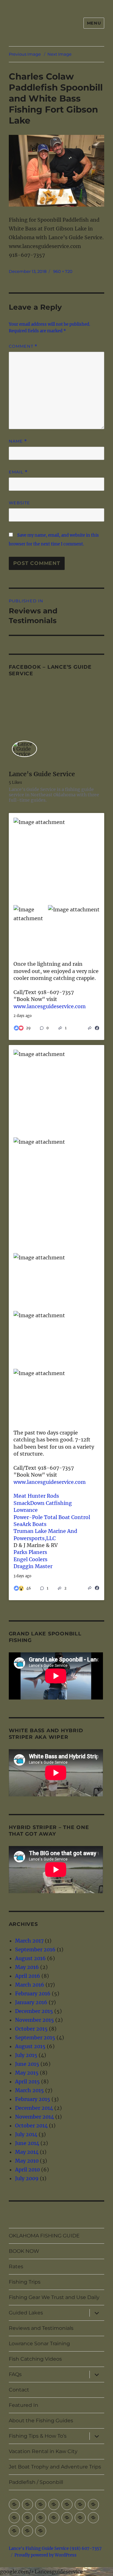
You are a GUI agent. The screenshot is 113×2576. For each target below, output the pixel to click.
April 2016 (28, 1976)
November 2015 (35, 2020)
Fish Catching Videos (35, 2359)
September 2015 (35, 2037)
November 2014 (35, 2117)
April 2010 (27, 2170)
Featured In (24, 2405)
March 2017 (29, 1941)
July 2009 (27, 2178)
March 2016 (30, 1985)
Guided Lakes (26, 2313)
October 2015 (31, 2029)
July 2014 (26, 2134)
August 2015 (30, 2046)
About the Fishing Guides (41, 2421)
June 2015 (27, 2064)
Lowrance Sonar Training (39, 2344)
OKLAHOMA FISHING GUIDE (44, 2236)
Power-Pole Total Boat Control (52, 1517)
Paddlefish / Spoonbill (36, 2482)
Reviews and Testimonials (41, 2328)
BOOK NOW (24, 2251)
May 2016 (27, 1967)
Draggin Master (33, 1566)
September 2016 (35, 1949)
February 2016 (33, 1993)
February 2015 (33, 2099)
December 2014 (34, 2108)
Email (18, 472)
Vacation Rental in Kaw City (43, 2451)
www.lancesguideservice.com (50, 1006)
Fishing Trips (25, 2282)
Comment (23, 346)
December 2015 (34, 2011)
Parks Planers (30, 1552)
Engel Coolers (30, 1559)
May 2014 (27, 2152)
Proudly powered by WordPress (46, 2555)
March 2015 (30, 2090)
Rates (16, 2266)
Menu (94, 23)
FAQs (15, 2374)
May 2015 (27, 2073)
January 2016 (31, 2002)
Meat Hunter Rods (36, 1496)
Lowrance (26, 1510)
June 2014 (27, 2143)
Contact (19, 2390)
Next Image (59, 54)
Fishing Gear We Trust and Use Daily (54, 2297)
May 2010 (27, 2161)
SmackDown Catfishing (43, 1503)
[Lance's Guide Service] (24, 749)
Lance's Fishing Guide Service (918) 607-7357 (55, 2548)
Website (19, 503)
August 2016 (30, 1958)
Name (18, 441)
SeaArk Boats (30, 1524)
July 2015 (26, 2055)
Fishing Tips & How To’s (38, 2436)
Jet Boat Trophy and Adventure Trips (55, 2467)
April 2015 (27, 2081)
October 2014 (31, 2125)
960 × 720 (63, 271)
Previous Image (25, 54)
